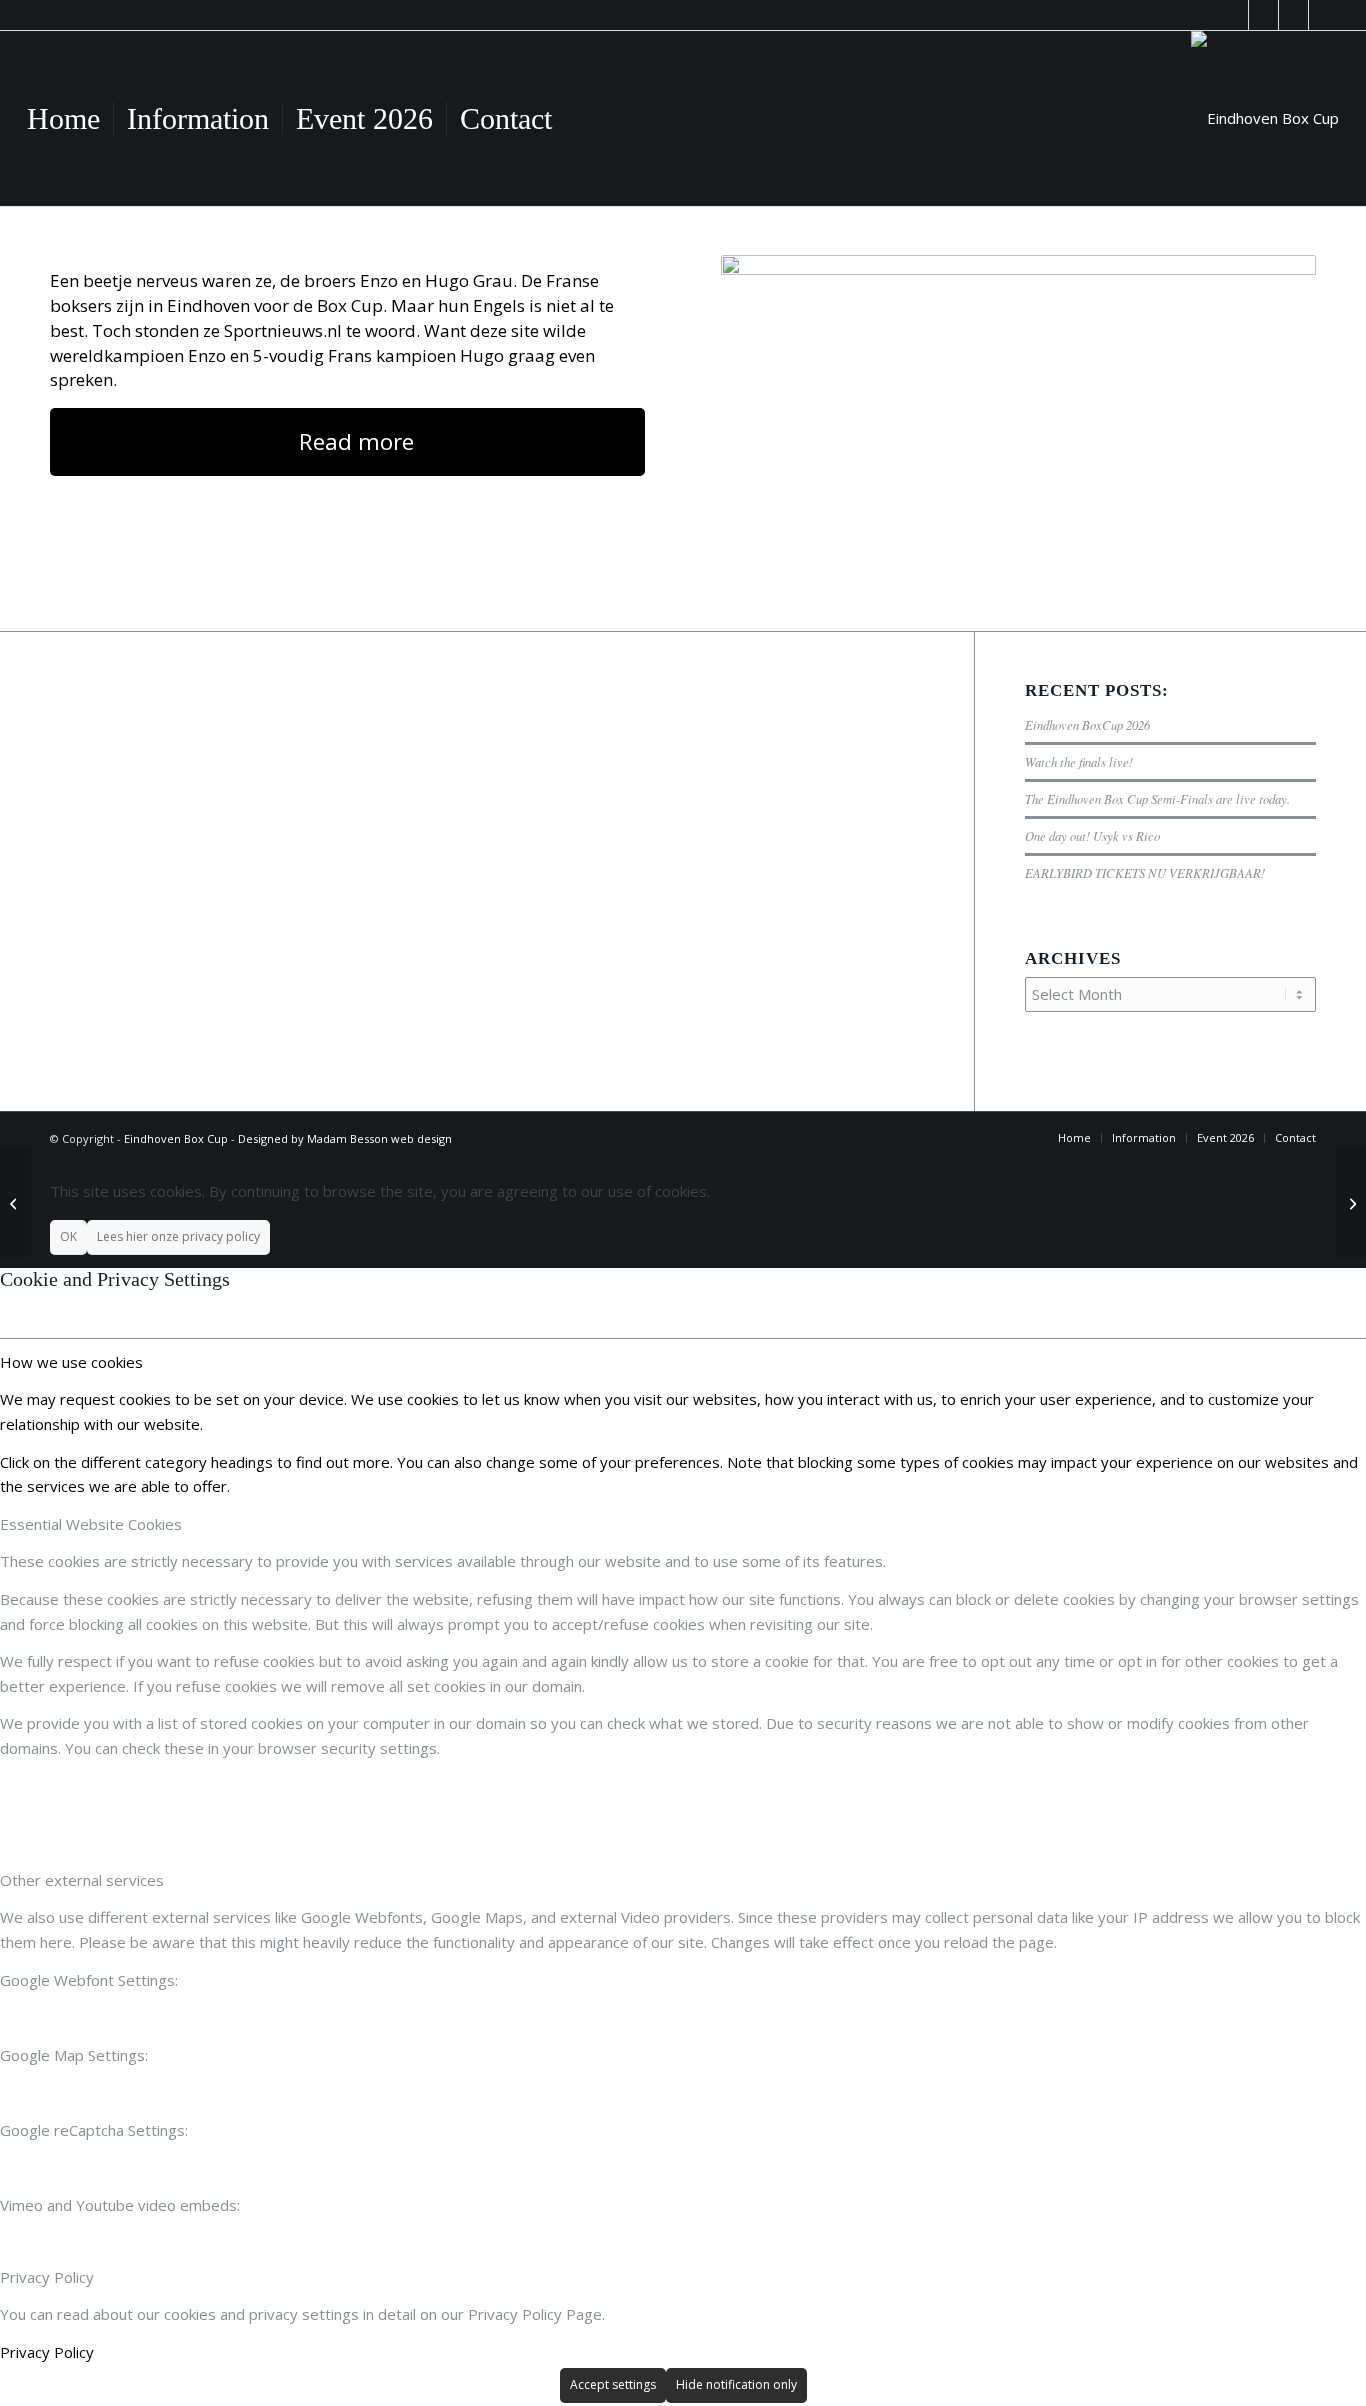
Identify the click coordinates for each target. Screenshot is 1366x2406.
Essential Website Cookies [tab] (91, 1524)
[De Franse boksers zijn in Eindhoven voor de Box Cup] (1018, 418)
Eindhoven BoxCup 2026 (1087, 724)
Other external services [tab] (82, 1880)
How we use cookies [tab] (71, 1362)
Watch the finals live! (1079, 761)
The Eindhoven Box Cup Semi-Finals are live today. (1157, 798)
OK (68, 1236)
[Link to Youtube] (1263, 15)
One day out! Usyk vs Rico (1092, 835)
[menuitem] (63, 118)
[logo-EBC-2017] (1265, 118)
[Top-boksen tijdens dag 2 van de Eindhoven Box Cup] (15, 1203)
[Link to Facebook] (1233, 15)
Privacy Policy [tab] (47, 2277)
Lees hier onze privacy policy (178, 1236)
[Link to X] (1293, 15)
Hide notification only (736, 2384)
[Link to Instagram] (1324, 15)
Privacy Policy (47, 2352)
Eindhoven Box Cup (176, 1138)
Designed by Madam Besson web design (345, 1138)
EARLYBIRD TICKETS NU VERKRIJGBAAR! (1145, 872)
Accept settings (613, 2384)
